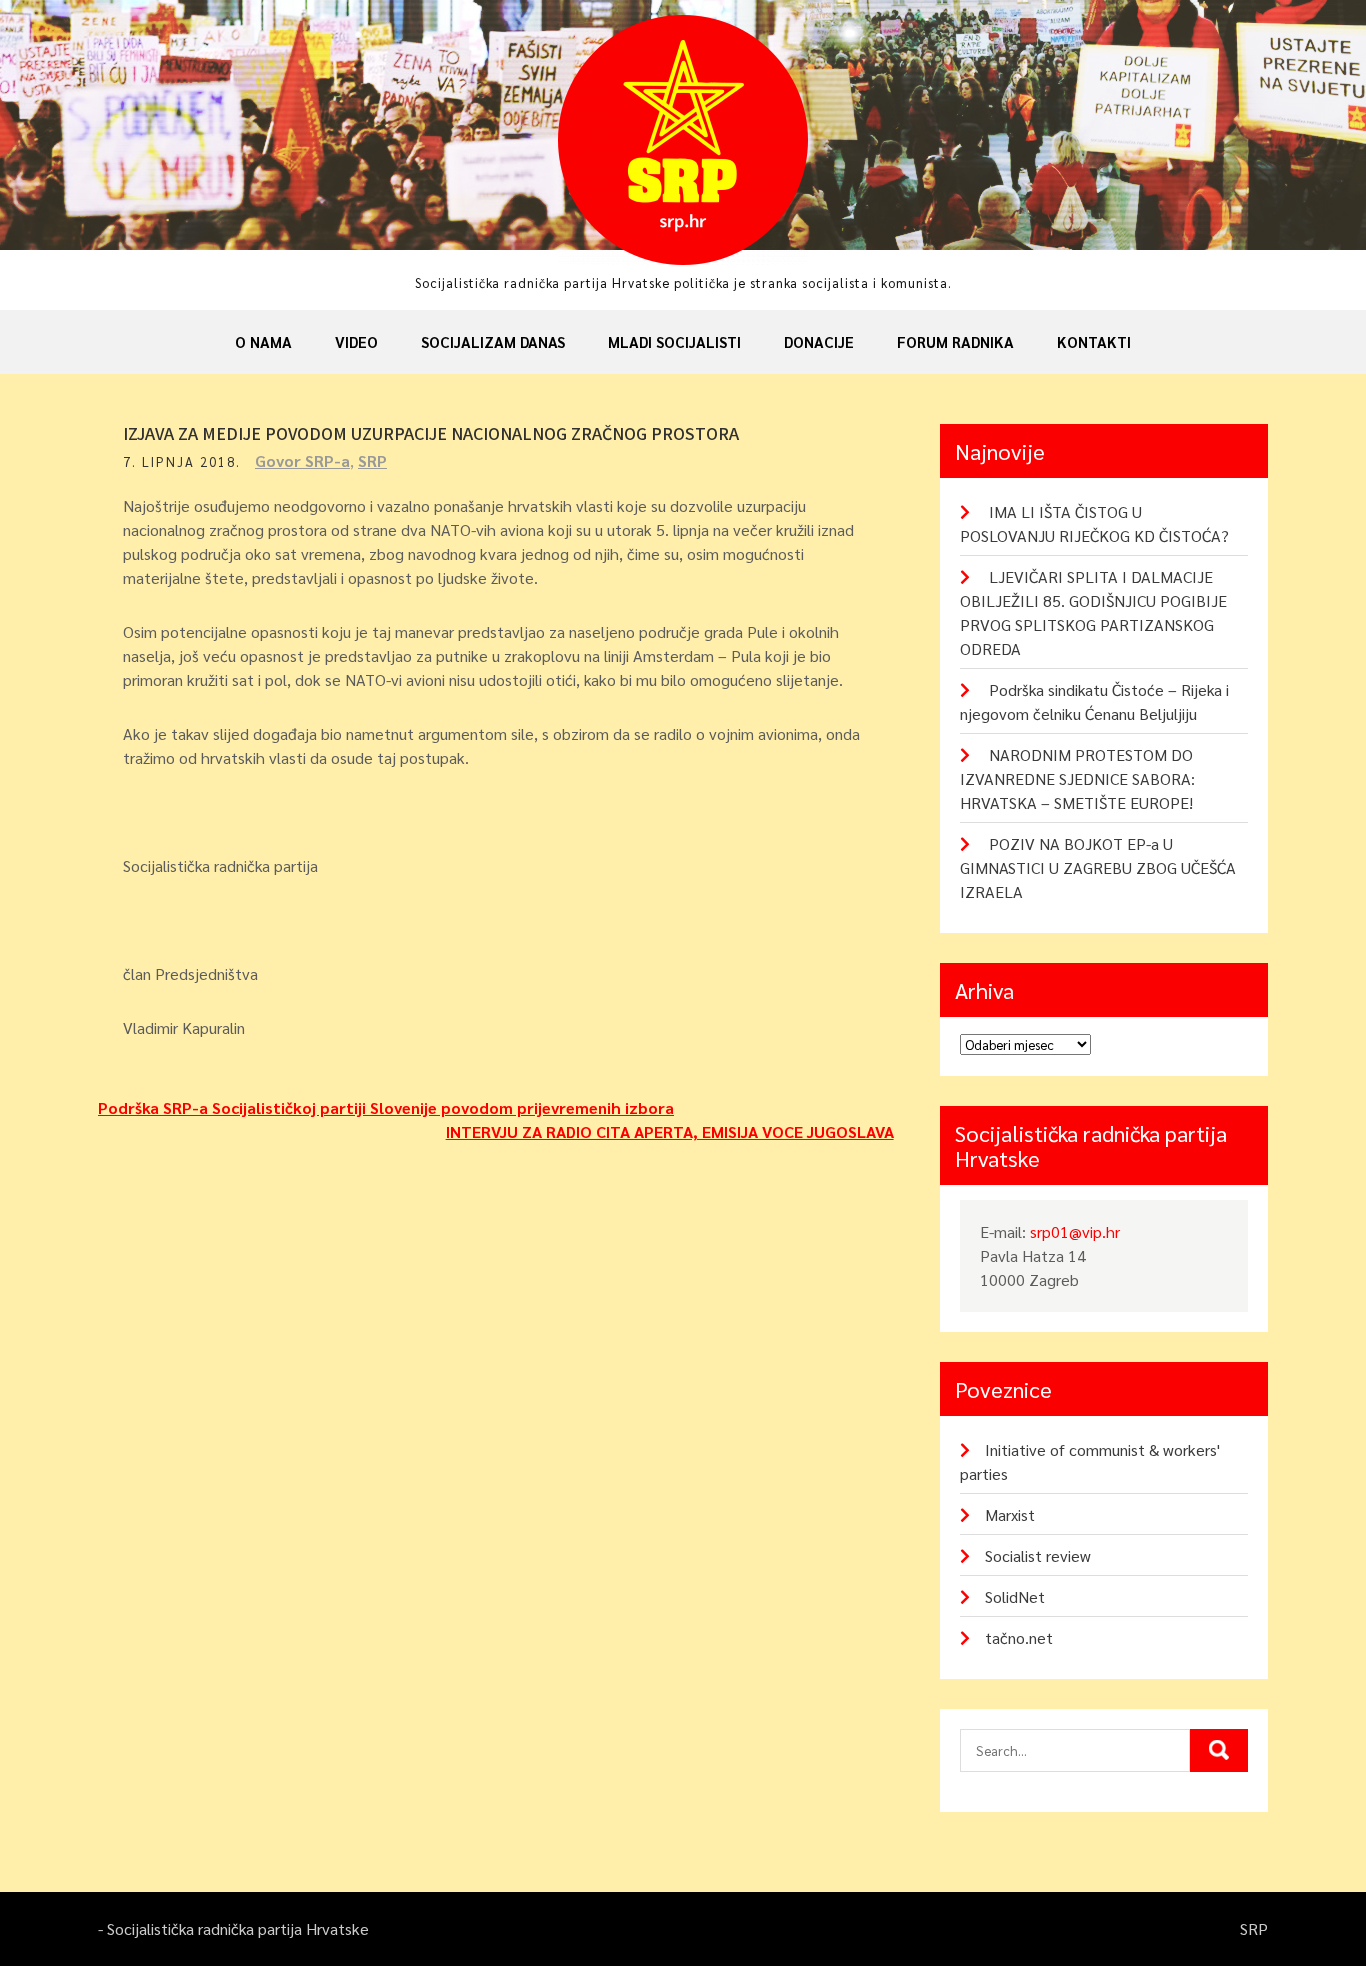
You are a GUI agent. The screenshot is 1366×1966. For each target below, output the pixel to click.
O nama (263, 341)
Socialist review (1038, 1555)
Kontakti (1094, 341)
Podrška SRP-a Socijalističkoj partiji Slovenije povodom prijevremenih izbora (386, 1107)
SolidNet (1015, 1596)
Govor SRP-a (302, 460)
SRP (372, 460)
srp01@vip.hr (1075, 1231)
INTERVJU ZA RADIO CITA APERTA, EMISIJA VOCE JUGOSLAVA (670, 1131)
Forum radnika (955, 341)
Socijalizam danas (493, 341)
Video (356, 341)
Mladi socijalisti (674, 341)
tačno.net (1019, 1637)
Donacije (819, 341)
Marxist (1010, 1514)
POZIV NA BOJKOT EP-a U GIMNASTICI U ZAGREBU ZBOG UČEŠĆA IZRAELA (1098, 867)
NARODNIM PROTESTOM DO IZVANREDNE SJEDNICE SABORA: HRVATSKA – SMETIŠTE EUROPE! (1077, 778)
